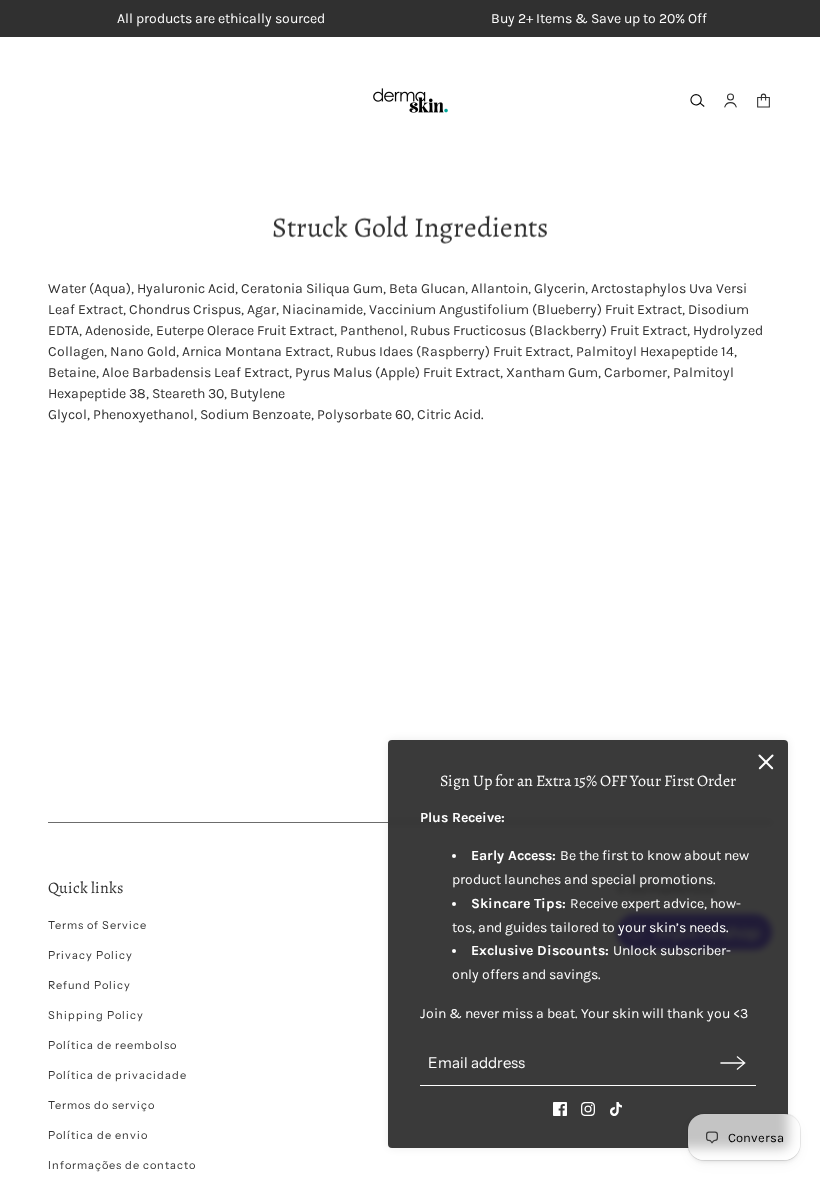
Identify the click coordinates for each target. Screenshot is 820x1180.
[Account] (730, 100)
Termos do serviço (101, 1105)
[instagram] (588, 1109)
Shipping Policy (96, 1015)
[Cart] (763, 100)
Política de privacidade (117, 1075)
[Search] (697, 100)
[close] (766, 762)
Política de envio (98, 1135)
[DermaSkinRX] (410, 100)
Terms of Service (97, 925)
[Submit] (733, 1062)
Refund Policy (89, 985)
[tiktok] (616, 1109)
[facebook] (560, 1109)
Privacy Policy (90, 955)
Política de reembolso (112, 1045)
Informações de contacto (122, 1165)
